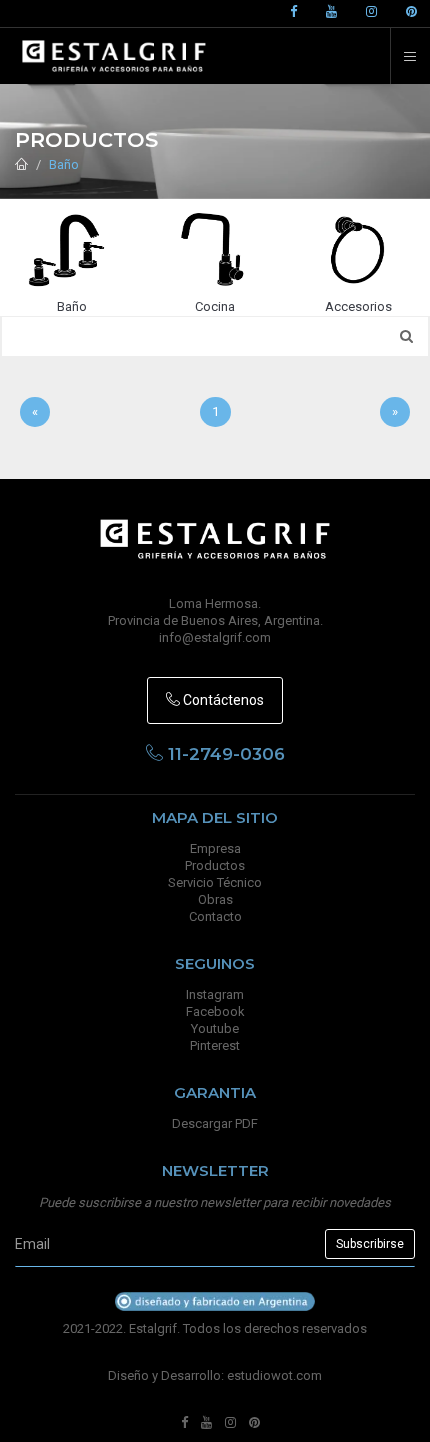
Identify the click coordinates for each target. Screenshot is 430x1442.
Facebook (215, 1011)
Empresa (215, 848)
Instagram (215, 994)
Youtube (215, 1028)
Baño (64, 164)
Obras (215, 899)
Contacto (215, 916)
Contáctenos (222, 700)
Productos (215, 865)
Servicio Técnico (215, 882)
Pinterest (215, 1045)
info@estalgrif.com (215, 637)
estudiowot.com (274, 1375)
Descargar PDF (215, 1123)
